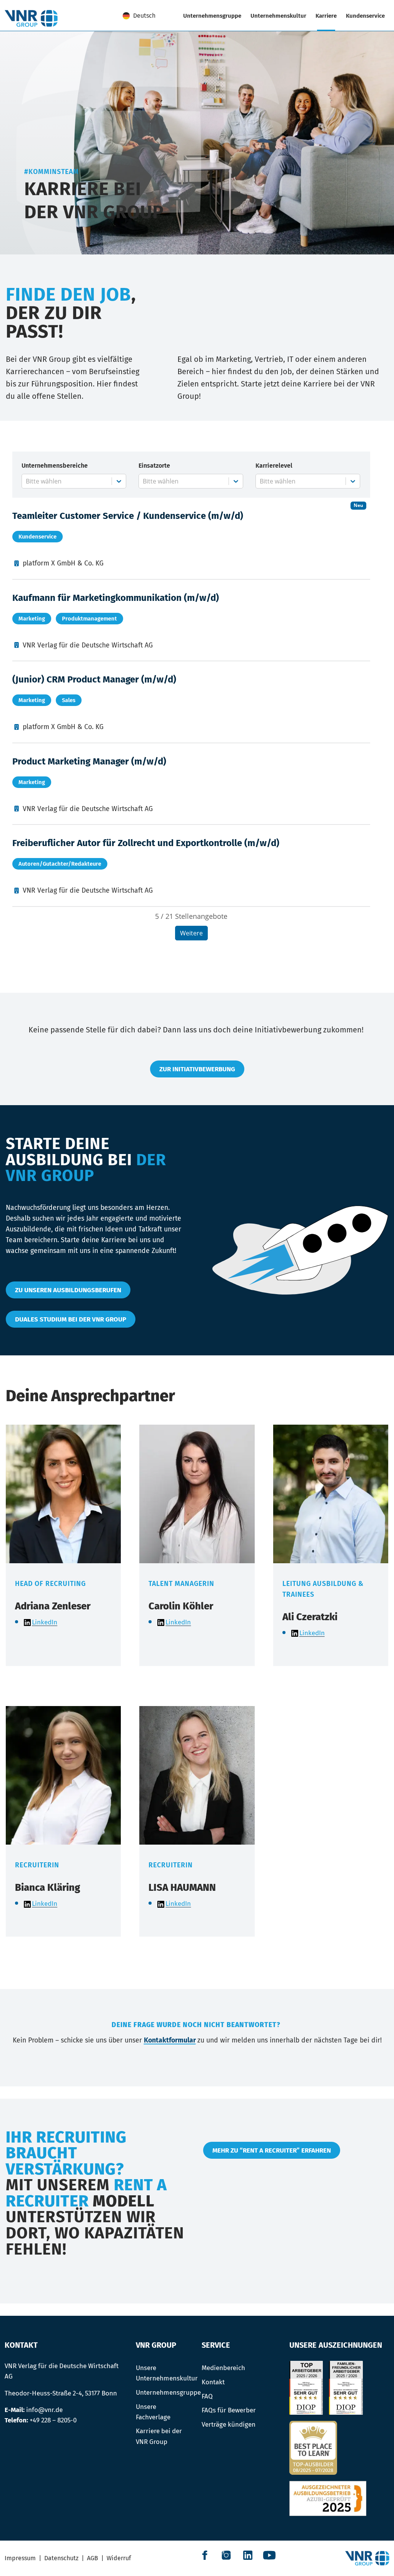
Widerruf (119, 2558)
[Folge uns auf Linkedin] (248, 2555)
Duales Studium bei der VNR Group (71, 1319)
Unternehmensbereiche (55, 466)
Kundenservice (365, 16)
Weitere (191, 933)
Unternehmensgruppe (212, 16)
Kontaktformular (170, 2040)
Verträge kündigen (229, 2424)
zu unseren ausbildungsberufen (68, 1290)
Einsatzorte (154, 466)
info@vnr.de (44, 2410)
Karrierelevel (274, 466)
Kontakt (213, 2382)
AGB (93, 2558)
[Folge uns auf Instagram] (226, 2555)
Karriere (326, 16)
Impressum (20, 2558)
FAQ (207, 2396)
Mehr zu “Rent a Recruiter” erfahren (272, 2150)
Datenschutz (61, 2558)
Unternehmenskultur (278, 16)
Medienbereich (223, 2368)
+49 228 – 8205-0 (53, 2420)
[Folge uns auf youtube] (269, 2555)
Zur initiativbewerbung (197, 1069)
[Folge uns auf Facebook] (205, 2555)
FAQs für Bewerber (229, 2410)
